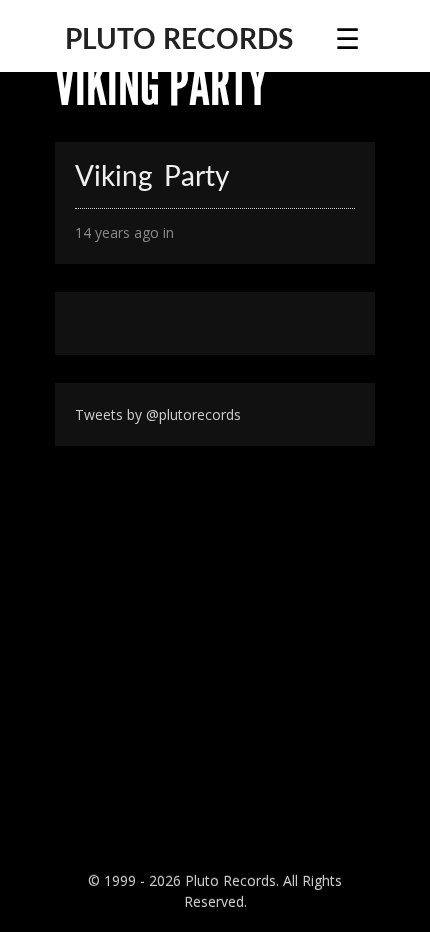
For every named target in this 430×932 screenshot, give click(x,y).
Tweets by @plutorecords (158, 414)
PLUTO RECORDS (179, 40)
